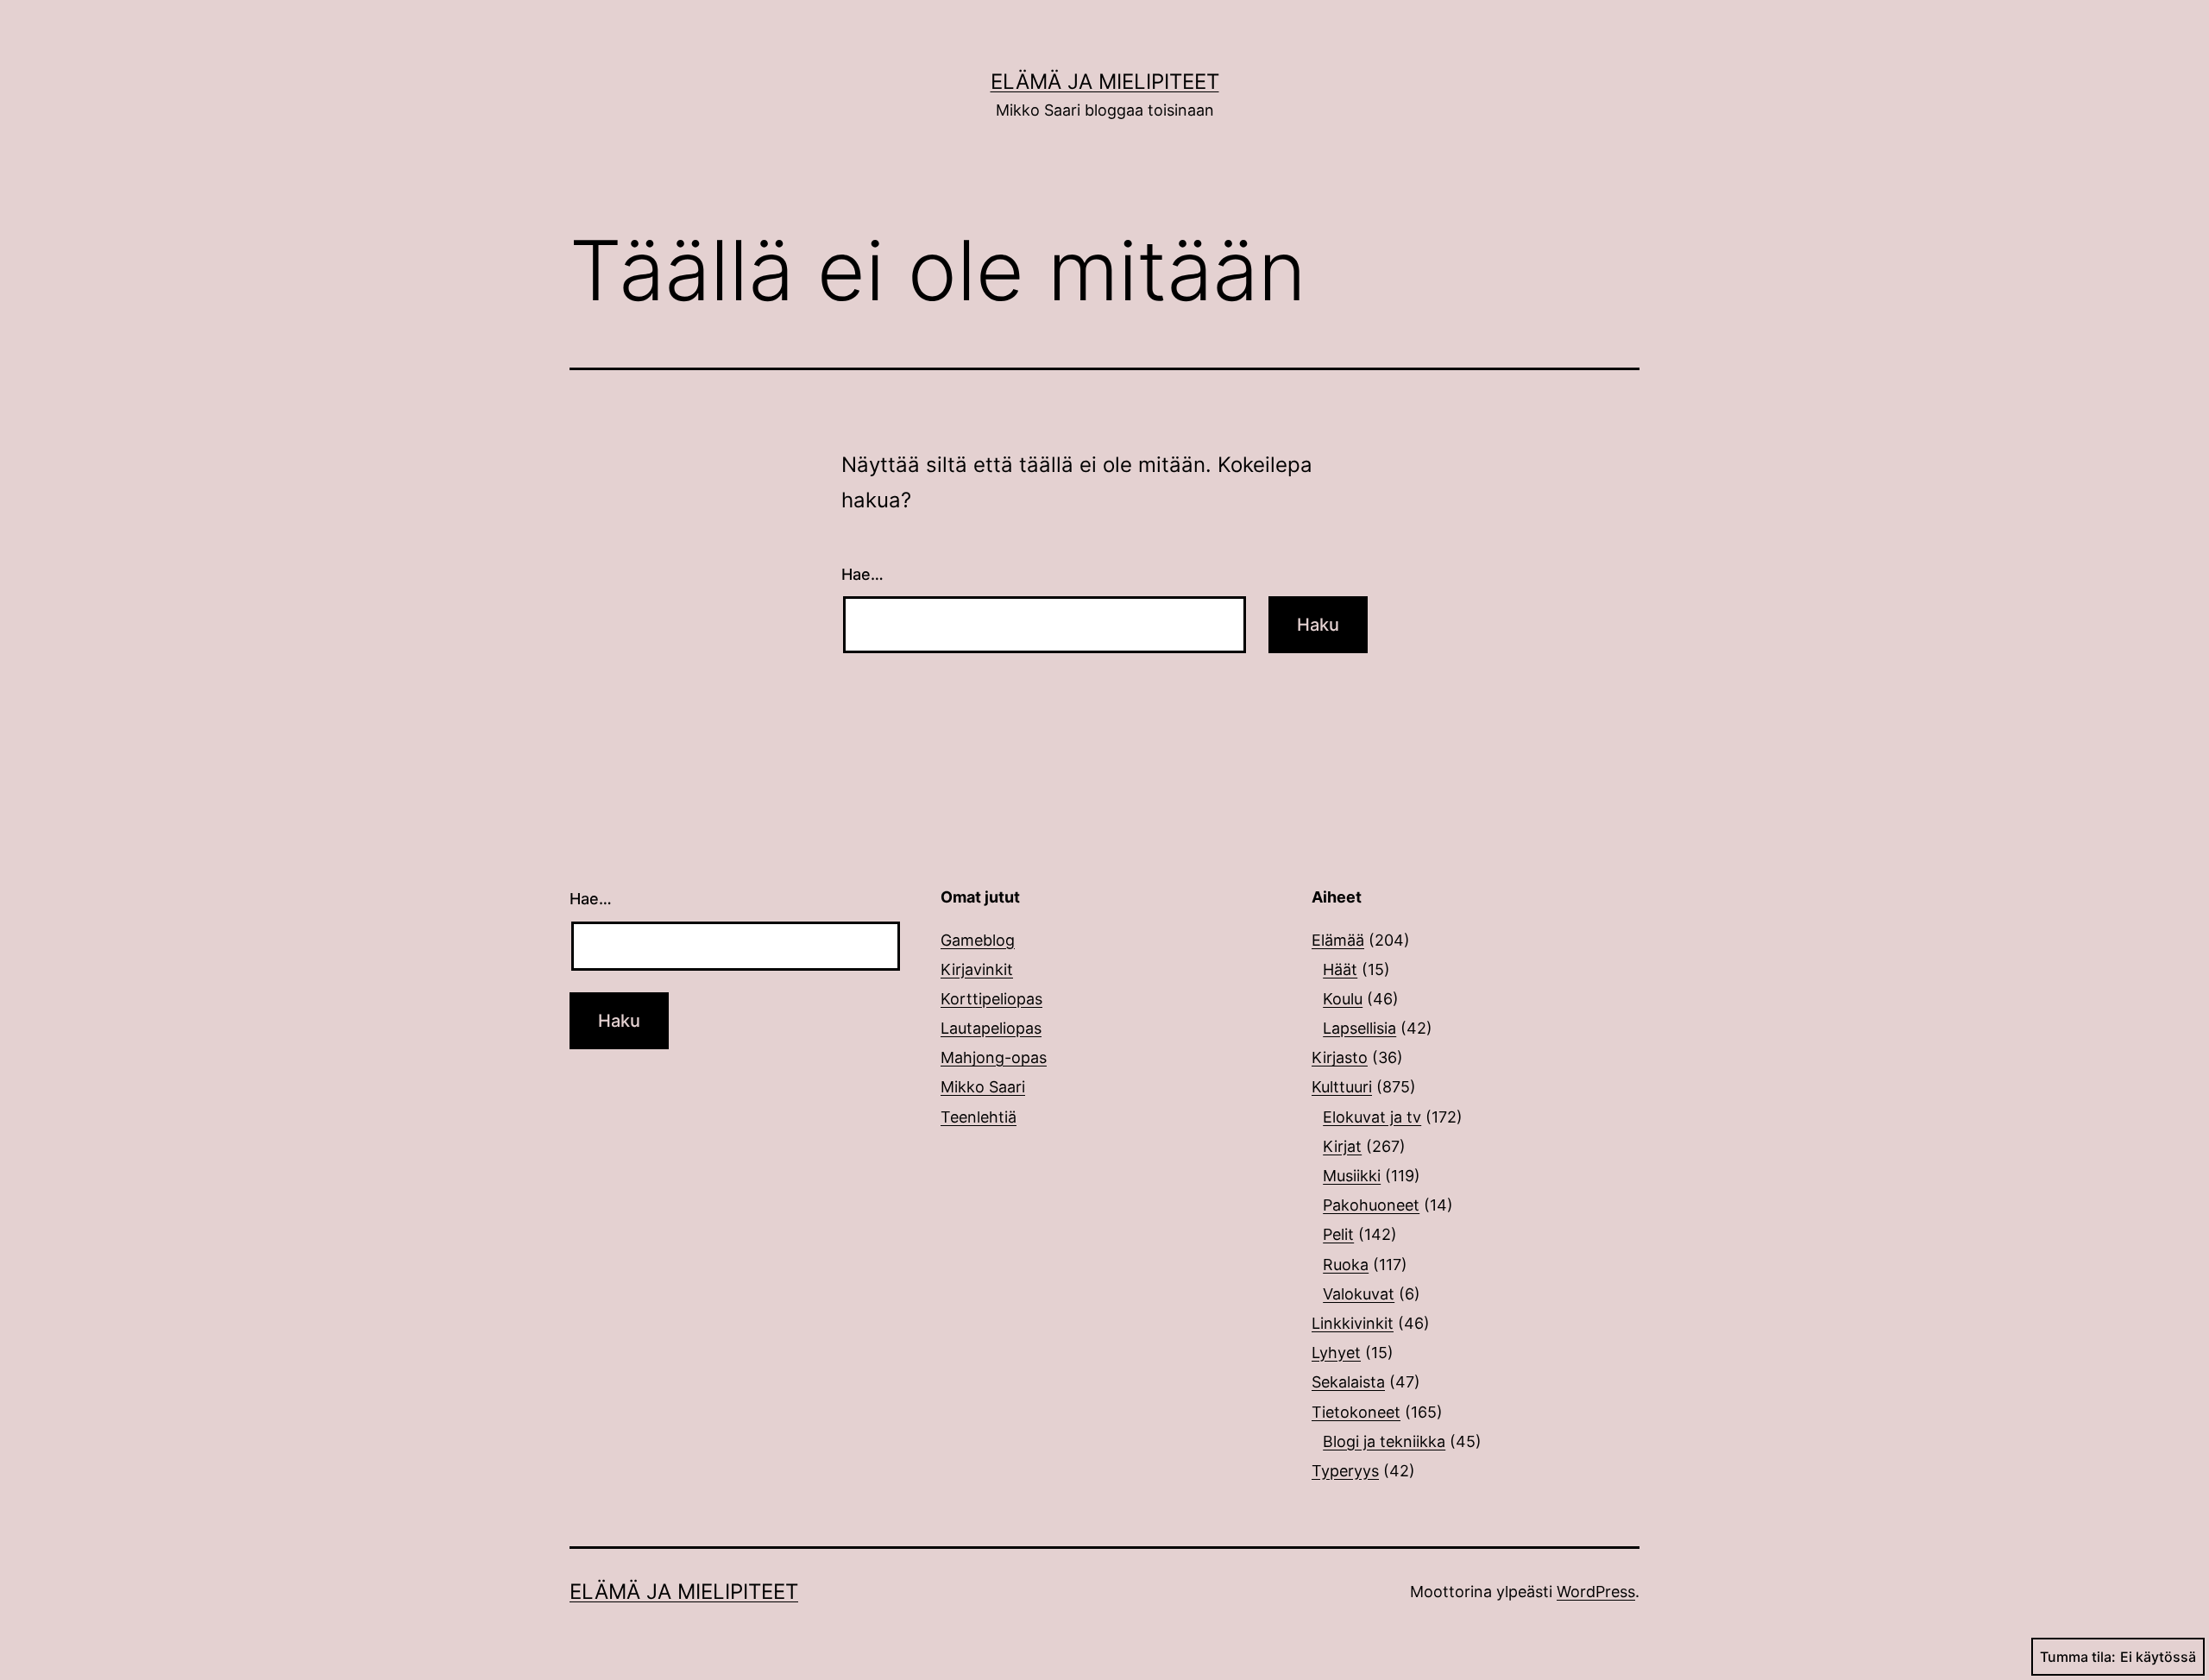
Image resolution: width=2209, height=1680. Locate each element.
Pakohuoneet (1371, 1205)
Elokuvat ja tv (1372, 1117)
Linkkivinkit (1353, 1323)
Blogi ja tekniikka (1384, 1441)
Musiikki (1352, 1176)
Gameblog (978, 940)
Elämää (1338, 940)
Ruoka (1346, 1265)
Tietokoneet (1356, 1412)
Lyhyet (1336, 1353)
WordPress (1596, 1592)
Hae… (862, 574)
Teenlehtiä (979, 1117)
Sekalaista (1348, 1382)
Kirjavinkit (977, 969)
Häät (1340, 969)
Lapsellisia (1359, 1028)
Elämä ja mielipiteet (1105, 82)
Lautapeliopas (991, 1028)
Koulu (1343, 999)
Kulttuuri (1342, 1087)
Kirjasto (1340, 1057)
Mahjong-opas (994, 1057)
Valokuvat (1359, 1294)
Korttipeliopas (991, 999)
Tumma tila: (2078, 1657)
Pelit (1338, 1234)
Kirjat (1342, 1146)
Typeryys (1345, 1471)
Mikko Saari (983, 1087)
